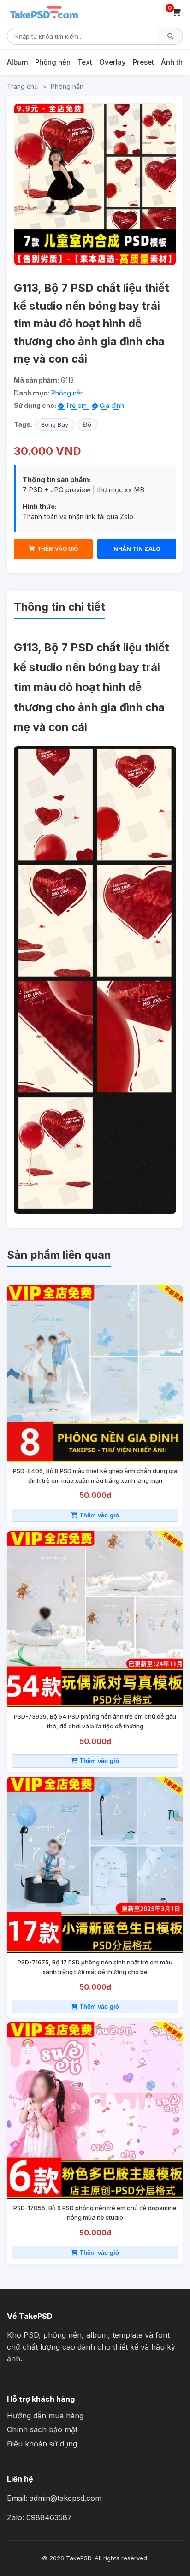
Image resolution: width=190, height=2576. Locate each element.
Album (18, 62)
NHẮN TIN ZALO (137, 549)
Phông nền (53, 62)
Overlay (113, 62)
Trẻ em (76, 405)
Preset (143, 62)
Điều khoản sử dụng (42, 2444)
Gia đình (111, 405)
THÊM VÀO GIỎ (58, 549)
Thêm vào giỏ (98, 1515)
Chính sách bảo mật (42, 2429)
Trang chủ (22, 86)
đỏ (87, 424)
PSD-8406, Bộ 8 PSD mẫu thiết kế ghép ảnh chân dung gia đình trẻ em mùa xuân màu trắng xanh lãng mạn (95, 1476)
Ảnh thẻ (174, 62)
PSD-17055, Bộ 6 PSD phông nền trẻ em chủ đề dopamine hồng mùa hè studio (95, 2213)
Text (85, 62)
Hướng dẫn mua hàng (45, 2416)
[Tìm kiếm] (171, 36)
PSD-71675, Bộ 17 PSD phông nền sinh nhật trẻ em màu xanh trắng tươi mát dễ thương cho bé (95, 1967)
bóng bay (55, 424)
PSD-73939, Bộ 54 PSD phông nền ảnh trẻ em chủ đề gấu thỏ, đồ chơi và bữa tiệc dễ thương (95, 1721)
